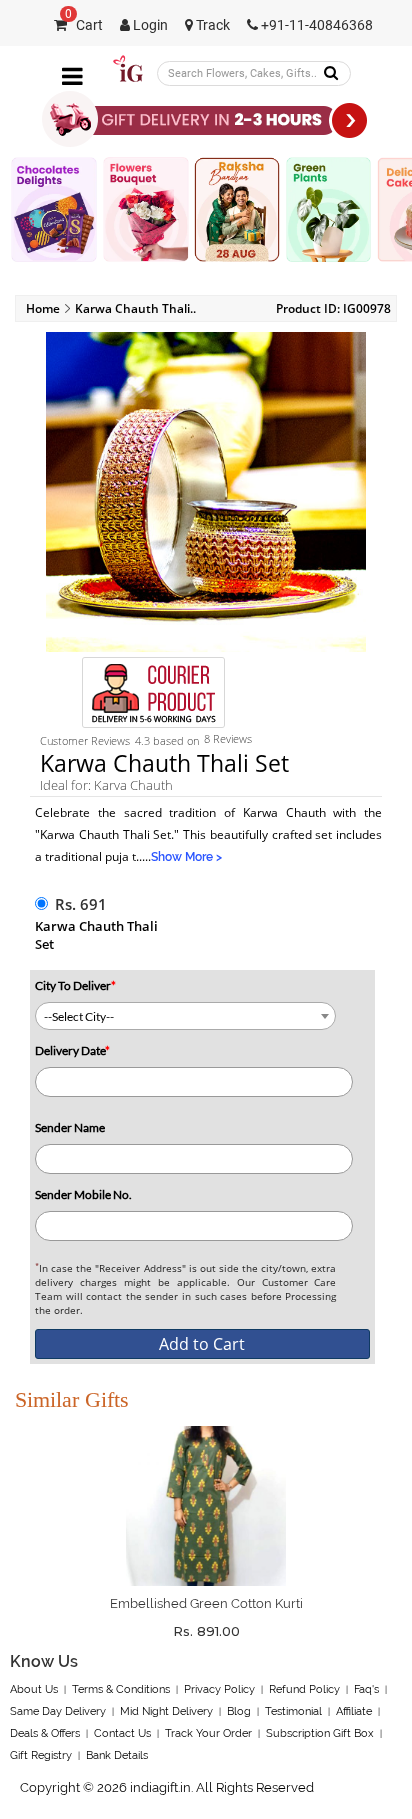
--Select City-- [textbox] (79, 1016)
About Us (34, 1689)
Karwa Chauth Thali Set (96, 935)
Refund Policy (304, 1689)
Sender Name (70, 1127)
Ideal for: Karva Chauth (106, 785)
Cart (84, 25)
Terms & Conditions (121, 1689)
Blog (239, 1711)
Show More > (186, 857)
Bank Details (117, 1755)
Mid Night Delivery (166, 1711)
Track (211, 25)
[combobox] (185, 1016)
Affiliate (354, 1711)
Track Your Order (208, 1733)
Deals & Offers (45, 1733)
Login (149, 25)
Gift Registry (41, 1755)
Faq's (366, 1689)
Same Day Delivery (58, 1711)
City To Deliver (75, 985)
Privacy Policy (219, 1689)
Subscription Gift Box (320, 1733)
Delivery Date (72, 1050)
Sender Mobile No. (83, 1194)
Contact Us (122, 1733)
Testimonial (293, 1711)
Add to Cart (202, 1344)
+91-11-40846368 (315, 25)
